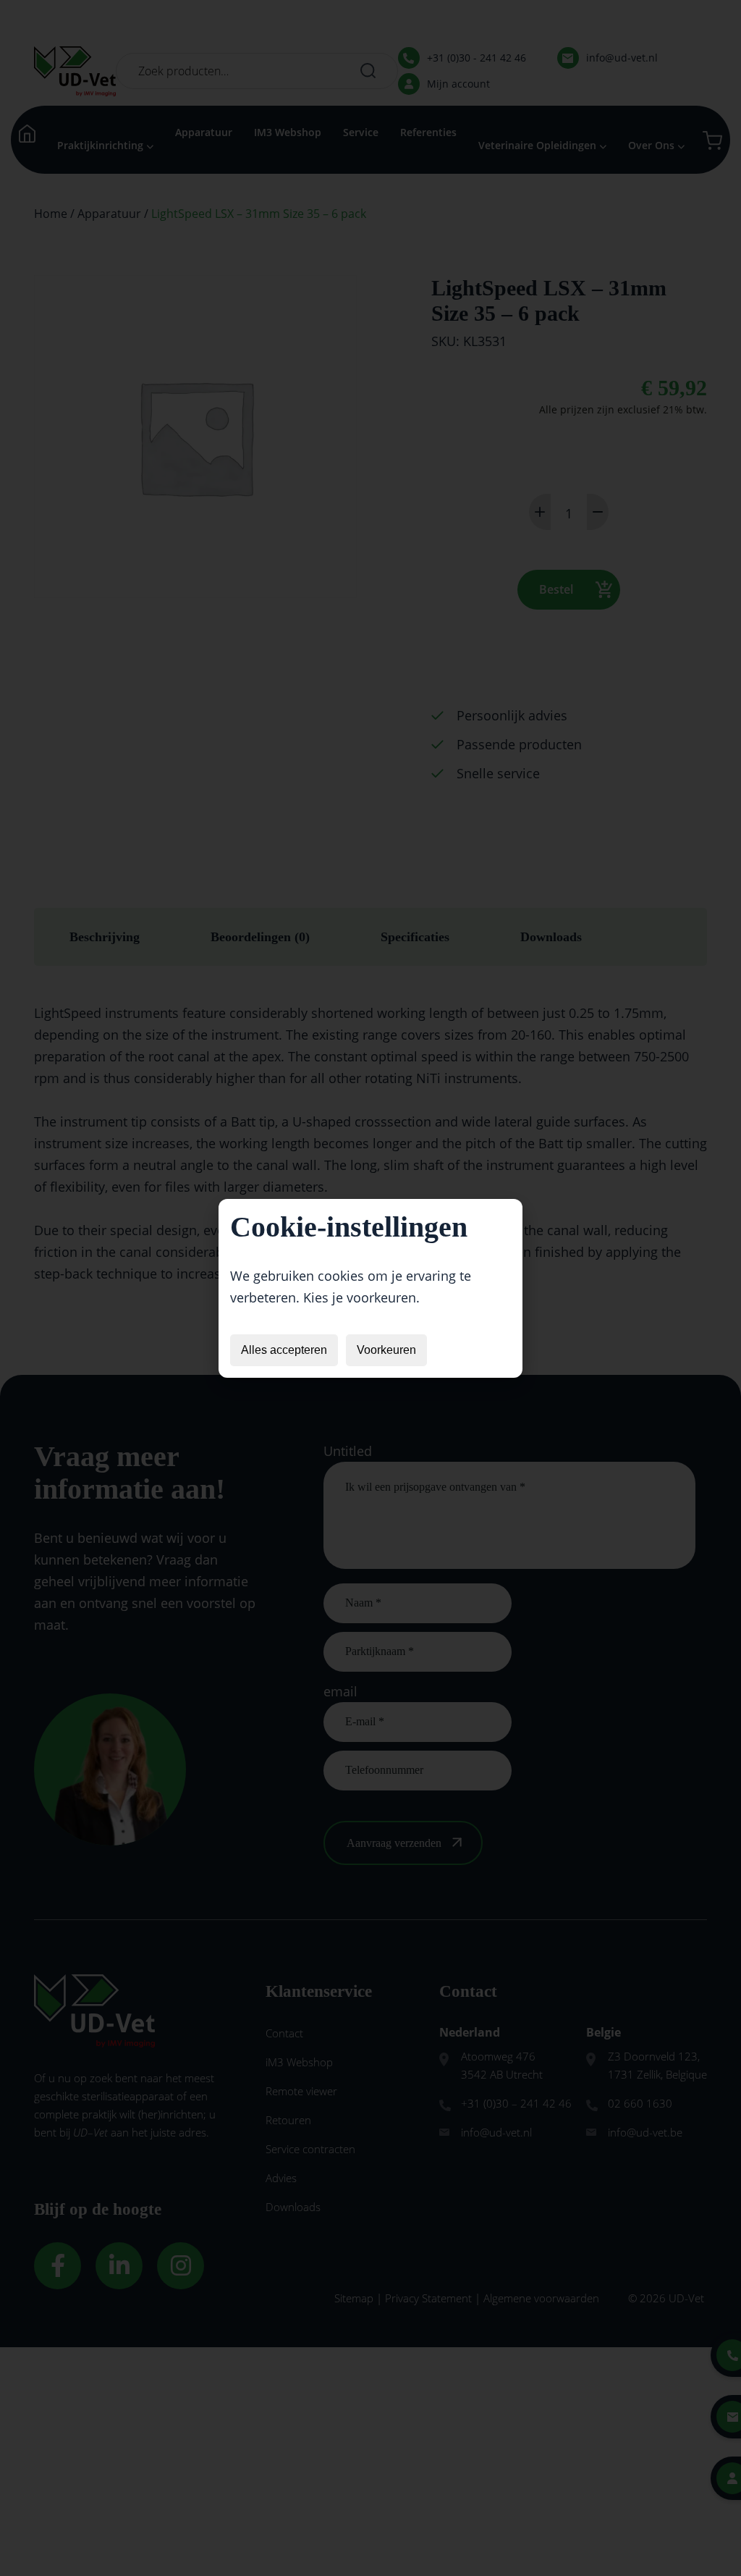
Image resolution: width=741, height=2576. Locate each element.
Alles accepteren (284, 1350)
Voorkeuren (386, 1350)
